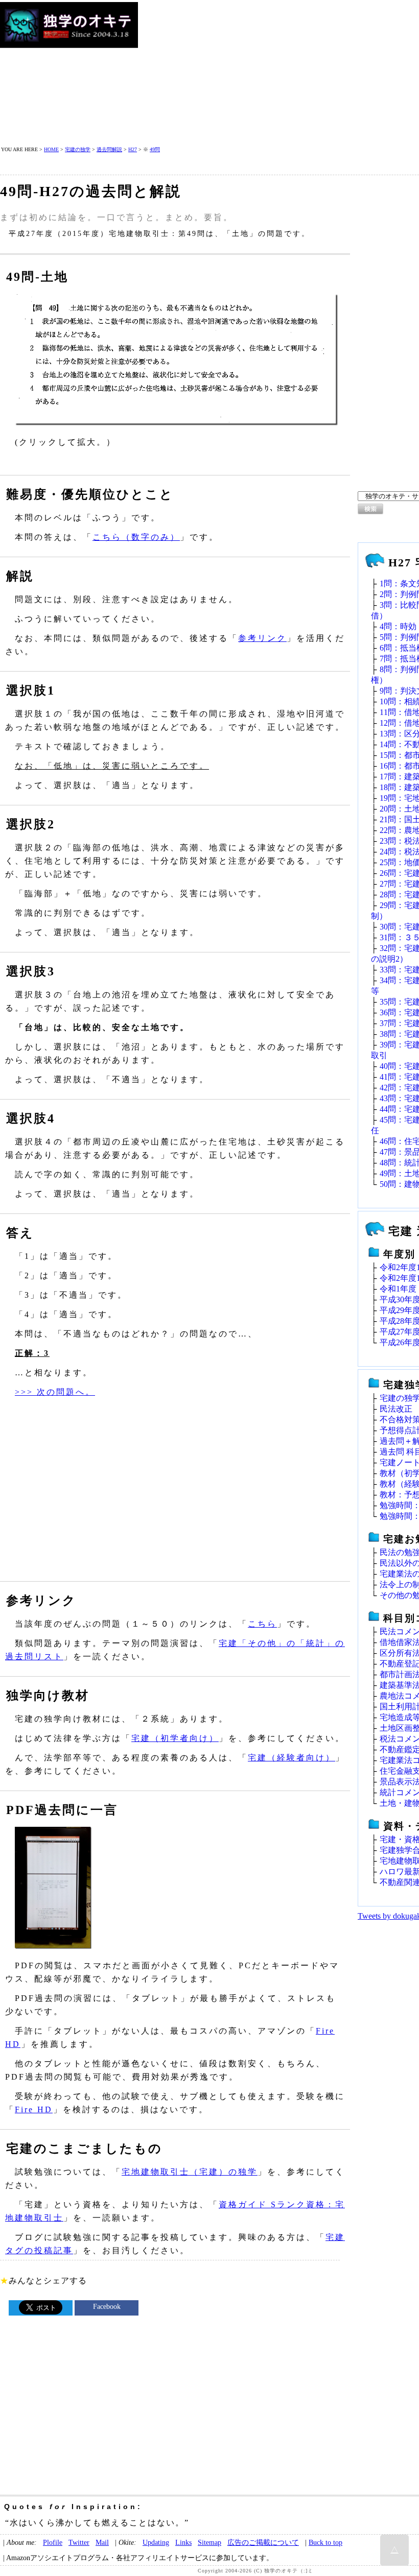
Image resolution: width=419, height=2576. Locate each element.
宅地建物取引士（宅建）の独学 (190, 2172)
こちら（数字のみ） (136, 537)
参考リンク (262, 638)
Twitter (79, 2542)
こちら (262, 1624)
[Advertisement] (279, 74)
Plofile (53, 2542)
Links (183, 2542)
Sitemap (209, 2542)
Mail (102, 2542)
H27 (133, 149)
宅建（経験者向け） (292, 1758)
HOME (51, 149)
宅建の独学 (78, 149)
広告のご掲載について (263, 2542)
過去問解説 (109, 149)
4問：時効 (398, 626)
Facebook (107, 2307)
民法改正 (396, 1409)
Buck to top (325, 2542)
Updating (156, 2542)
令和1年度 (398, 1289)
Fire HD (34, 2109)
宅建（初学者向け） (175, 1738)
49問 (155, 149)
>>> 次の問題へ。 (55, 1392)
